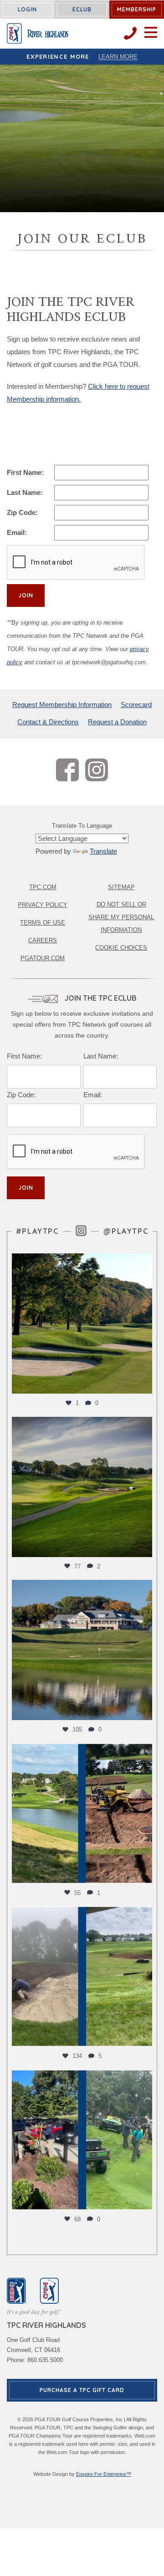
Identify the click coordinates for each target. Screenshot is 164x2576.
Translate (103, 851)
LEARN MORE (118, 57)
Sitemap (121, 887)
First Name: (25, 472)
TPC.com (43, 887)
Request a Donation (117, 722)
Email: (17, 532)
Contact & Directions (48, 722)
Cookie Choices (121, 948)
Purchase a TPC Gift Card (82, 2390)
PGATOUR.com (43, 958)
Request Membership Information (62, 705)
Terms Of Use (43, 923)
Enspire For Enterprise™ (104, 2474)
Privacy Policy (43, 905)
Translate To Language (82, 826)
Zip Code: (22, 512)
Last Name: (25, 492)
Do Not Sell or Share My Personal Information (121, 917)
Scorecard (136, 705)
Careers (43, 940)
